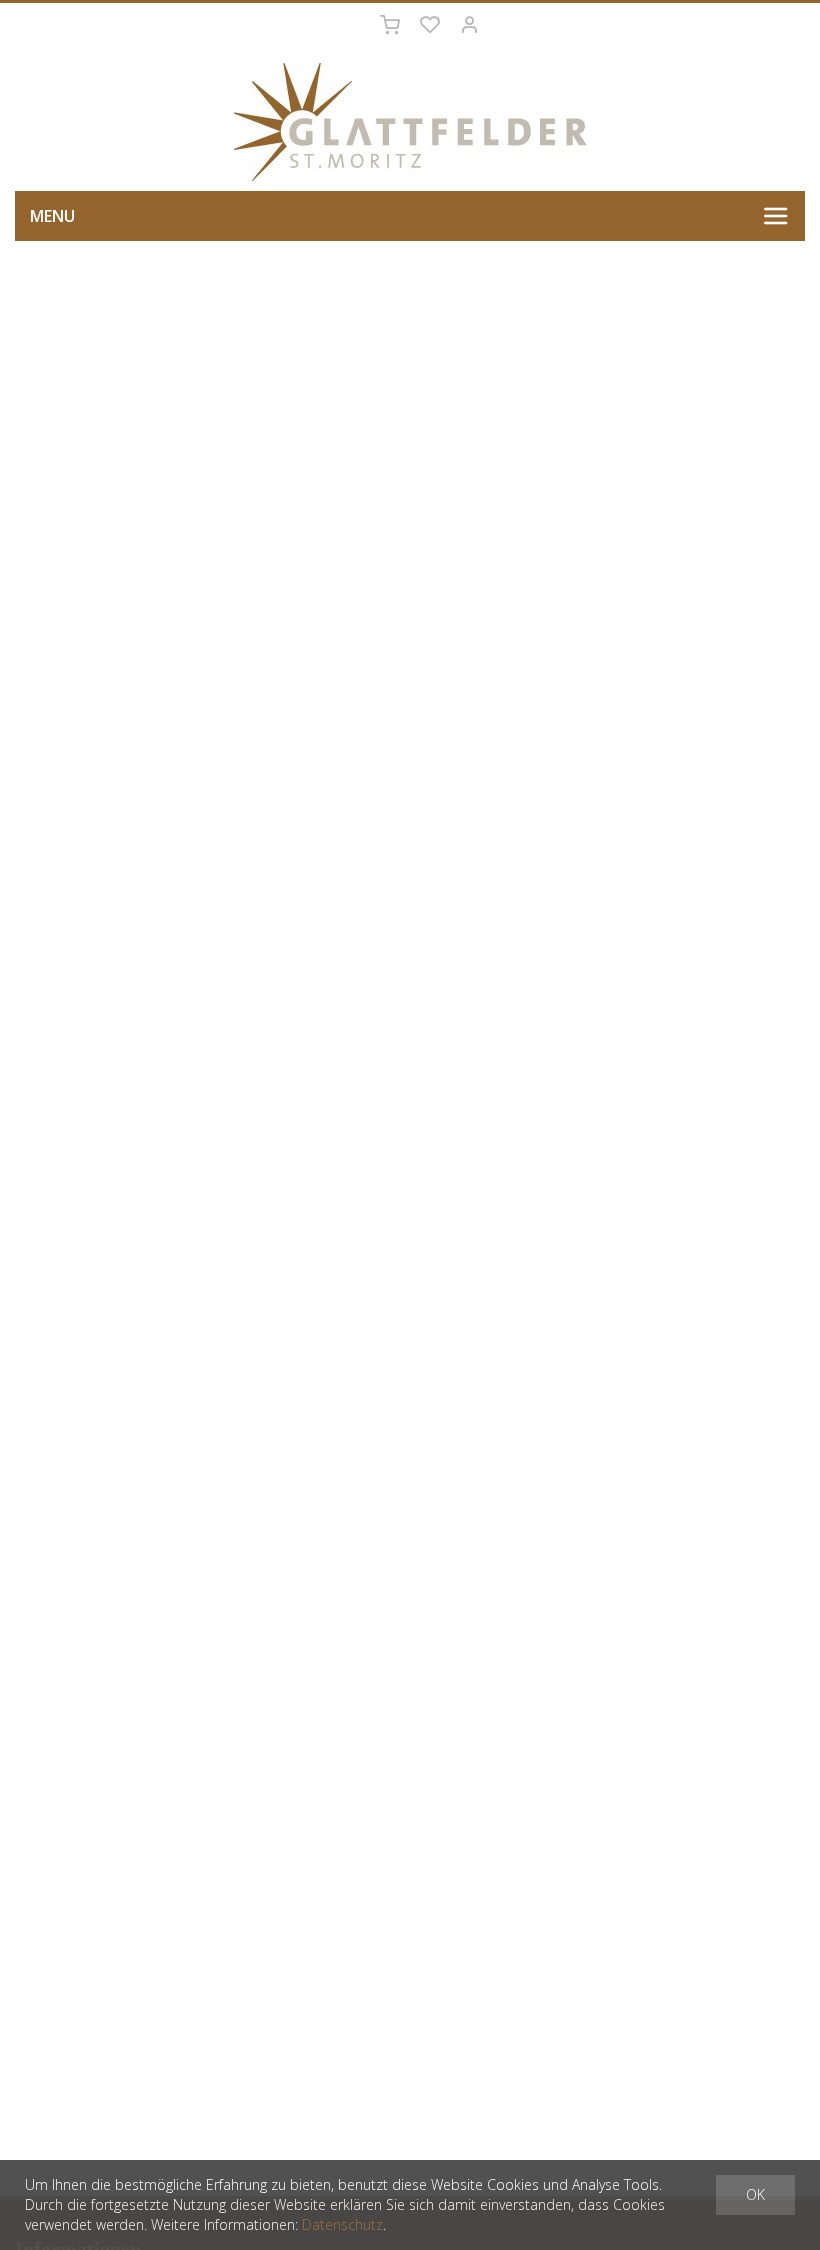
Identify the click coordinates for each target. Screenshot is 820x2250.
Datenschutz (342, 2224)
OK (755, 2194)
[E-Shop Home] (410, 122)
